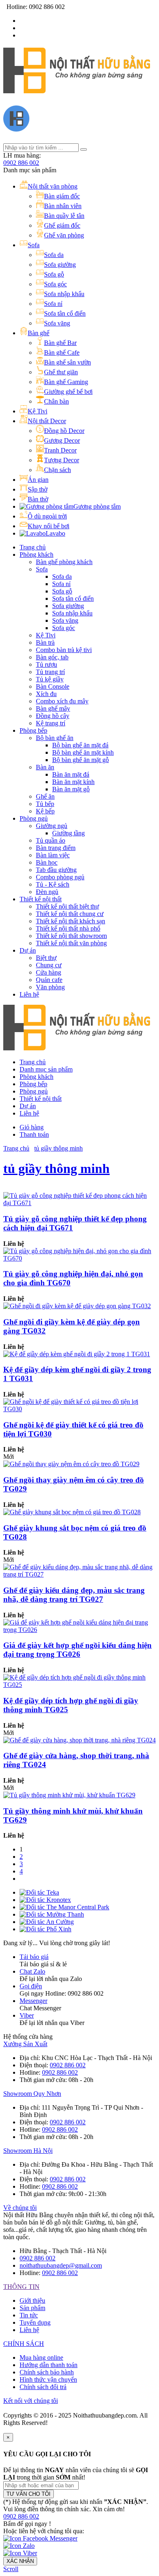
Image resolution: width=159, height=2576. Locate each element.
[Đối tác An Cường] (47, 1922)
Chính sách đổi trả (43, 2387)
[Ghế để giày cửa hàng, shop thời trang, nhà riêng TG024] (79, 1740)
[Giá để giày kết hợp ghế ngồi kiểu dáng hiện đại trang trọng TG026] (79, 1630)
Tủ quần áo (51, 840)
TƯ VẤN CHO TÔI (29, 2494)
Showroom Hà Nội (28, 2151)
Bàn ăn (45, 767)
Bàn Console (53, 686)
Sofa (42, 569)
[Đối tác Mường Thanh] (52, 1914)
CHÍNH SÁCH (24, 2344)
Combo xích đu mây (62, 701)
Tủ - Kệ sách (53, 884)
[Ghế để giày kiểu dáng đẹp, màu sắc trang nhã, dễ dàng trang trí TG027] (79, 1574)
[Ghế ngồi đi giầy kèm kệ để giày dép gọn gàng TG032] (77, 1306)
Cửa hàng (49, 972)
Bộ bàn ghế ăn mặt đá (80, 745)
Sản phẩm (32, 2308)
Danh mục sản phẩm (46, 1069)
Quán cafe (49, 980)
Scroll (11, 2569)
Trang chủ (33, 547)
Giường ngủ (52, 826)
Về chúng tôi (20, 2208)
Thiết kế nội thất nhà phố (68, 928)
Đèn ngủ (47, 892)
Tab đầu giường (56, 870)
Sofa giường (68, 606)
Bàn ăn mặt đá (71, 774)
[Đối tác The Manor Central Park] (64, 1907)
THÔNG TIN (21, 2287)
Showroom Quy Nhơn (32, 2094)
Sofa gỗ (62, 591)
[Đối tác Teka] (39, 1892)
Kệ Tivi (46, 635)
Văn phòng (50, 987)
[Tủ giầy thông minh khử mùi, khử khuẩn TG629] (69, 1795)
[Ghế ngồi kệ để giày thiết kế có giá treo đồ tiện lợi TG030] (79, 1409)
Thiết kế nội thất (41, 899)
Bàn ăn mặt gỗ (71, 789)
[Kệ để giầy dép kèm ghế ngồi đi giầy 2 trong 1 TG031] (77, 1354)
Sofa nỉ (61, 584)
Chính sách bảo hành (47, 2372)
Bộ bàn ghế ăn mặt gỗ (81, 760)
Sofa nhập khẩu (72, 613)
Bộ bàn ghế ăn (55, 738)
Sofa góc (64, 628)
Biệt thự (46, 958)
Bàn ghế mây (53, 708)
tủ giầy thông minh (59, 1148)
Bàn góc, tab (52, 657)
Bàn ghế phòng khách (64, 562)
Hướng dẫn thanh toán (49, 2365)
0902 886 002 (21, 163)
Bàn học (47, 862)
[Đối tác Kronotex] (45, 1900)
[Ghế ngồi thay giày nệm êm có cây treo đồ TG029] (71, 1464)
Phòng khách (36, 555)
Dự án (28, 950)
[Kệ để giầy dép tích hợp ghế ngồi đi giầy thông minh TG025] (79, 1685)
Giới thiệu (32, 2300)
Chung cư (49, 965)
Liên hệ (29, 994)
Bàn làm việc (53, 855)
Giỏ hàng (32, 1127)
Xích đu (46, 694)
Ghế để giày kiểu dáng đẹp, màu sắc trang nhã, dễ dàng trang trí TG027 (74, 1595)
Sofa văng (65, 620)
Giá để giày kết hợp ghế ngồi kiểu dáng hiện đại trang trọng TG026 (77, 1650)
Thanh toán (34, 1134)
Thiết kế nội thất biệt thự (67, 906)
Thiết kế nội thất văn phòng (71, 943)
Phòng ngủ (34, 818)
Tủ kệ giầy (50, 679)
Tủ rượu (46, 664)
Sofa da (62, 576)
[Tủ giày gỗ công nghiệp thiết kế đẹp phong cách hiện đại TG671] (79, 1203)
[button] (21, 2516)
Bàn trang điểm (56, 848)
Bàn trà (45, 642)
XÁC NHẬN (20, 2561)
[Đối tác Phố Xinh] (45, 1929)
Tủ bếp (45, 804)
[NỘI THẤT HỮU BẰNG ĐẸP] (77, 89)
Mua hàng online (41, 2357)
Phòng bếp (33, 730)
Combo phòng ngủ (60, 877)
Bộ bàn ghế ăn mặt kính (83, 752)
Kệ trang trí (51, 723)
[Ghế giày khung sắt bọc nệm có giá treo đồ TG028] (72, 1512)
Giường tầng (68, 833)
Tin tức (29, 2315)
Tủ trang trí (50, 672)
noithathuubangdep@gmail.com (61, 2265)
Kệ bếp (45, 811)
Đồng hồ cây (53, 716)
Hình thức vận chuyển (48, 2379)
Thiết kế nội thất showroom (71, 936)
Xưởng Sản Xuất (25, 2044)
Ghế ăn (45, 796)
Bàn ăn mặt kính (73, 782)
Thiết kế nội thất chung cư (70, 914)
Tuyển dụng (35, 2322)
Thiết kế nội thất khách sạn (71, 921)
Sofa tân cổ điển (73, 598)
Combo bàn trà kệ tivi (64, 650)
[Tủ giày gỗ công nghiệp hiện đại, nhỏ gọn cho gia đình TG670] (79, 1258)
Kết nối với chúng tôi (31, 2401)
